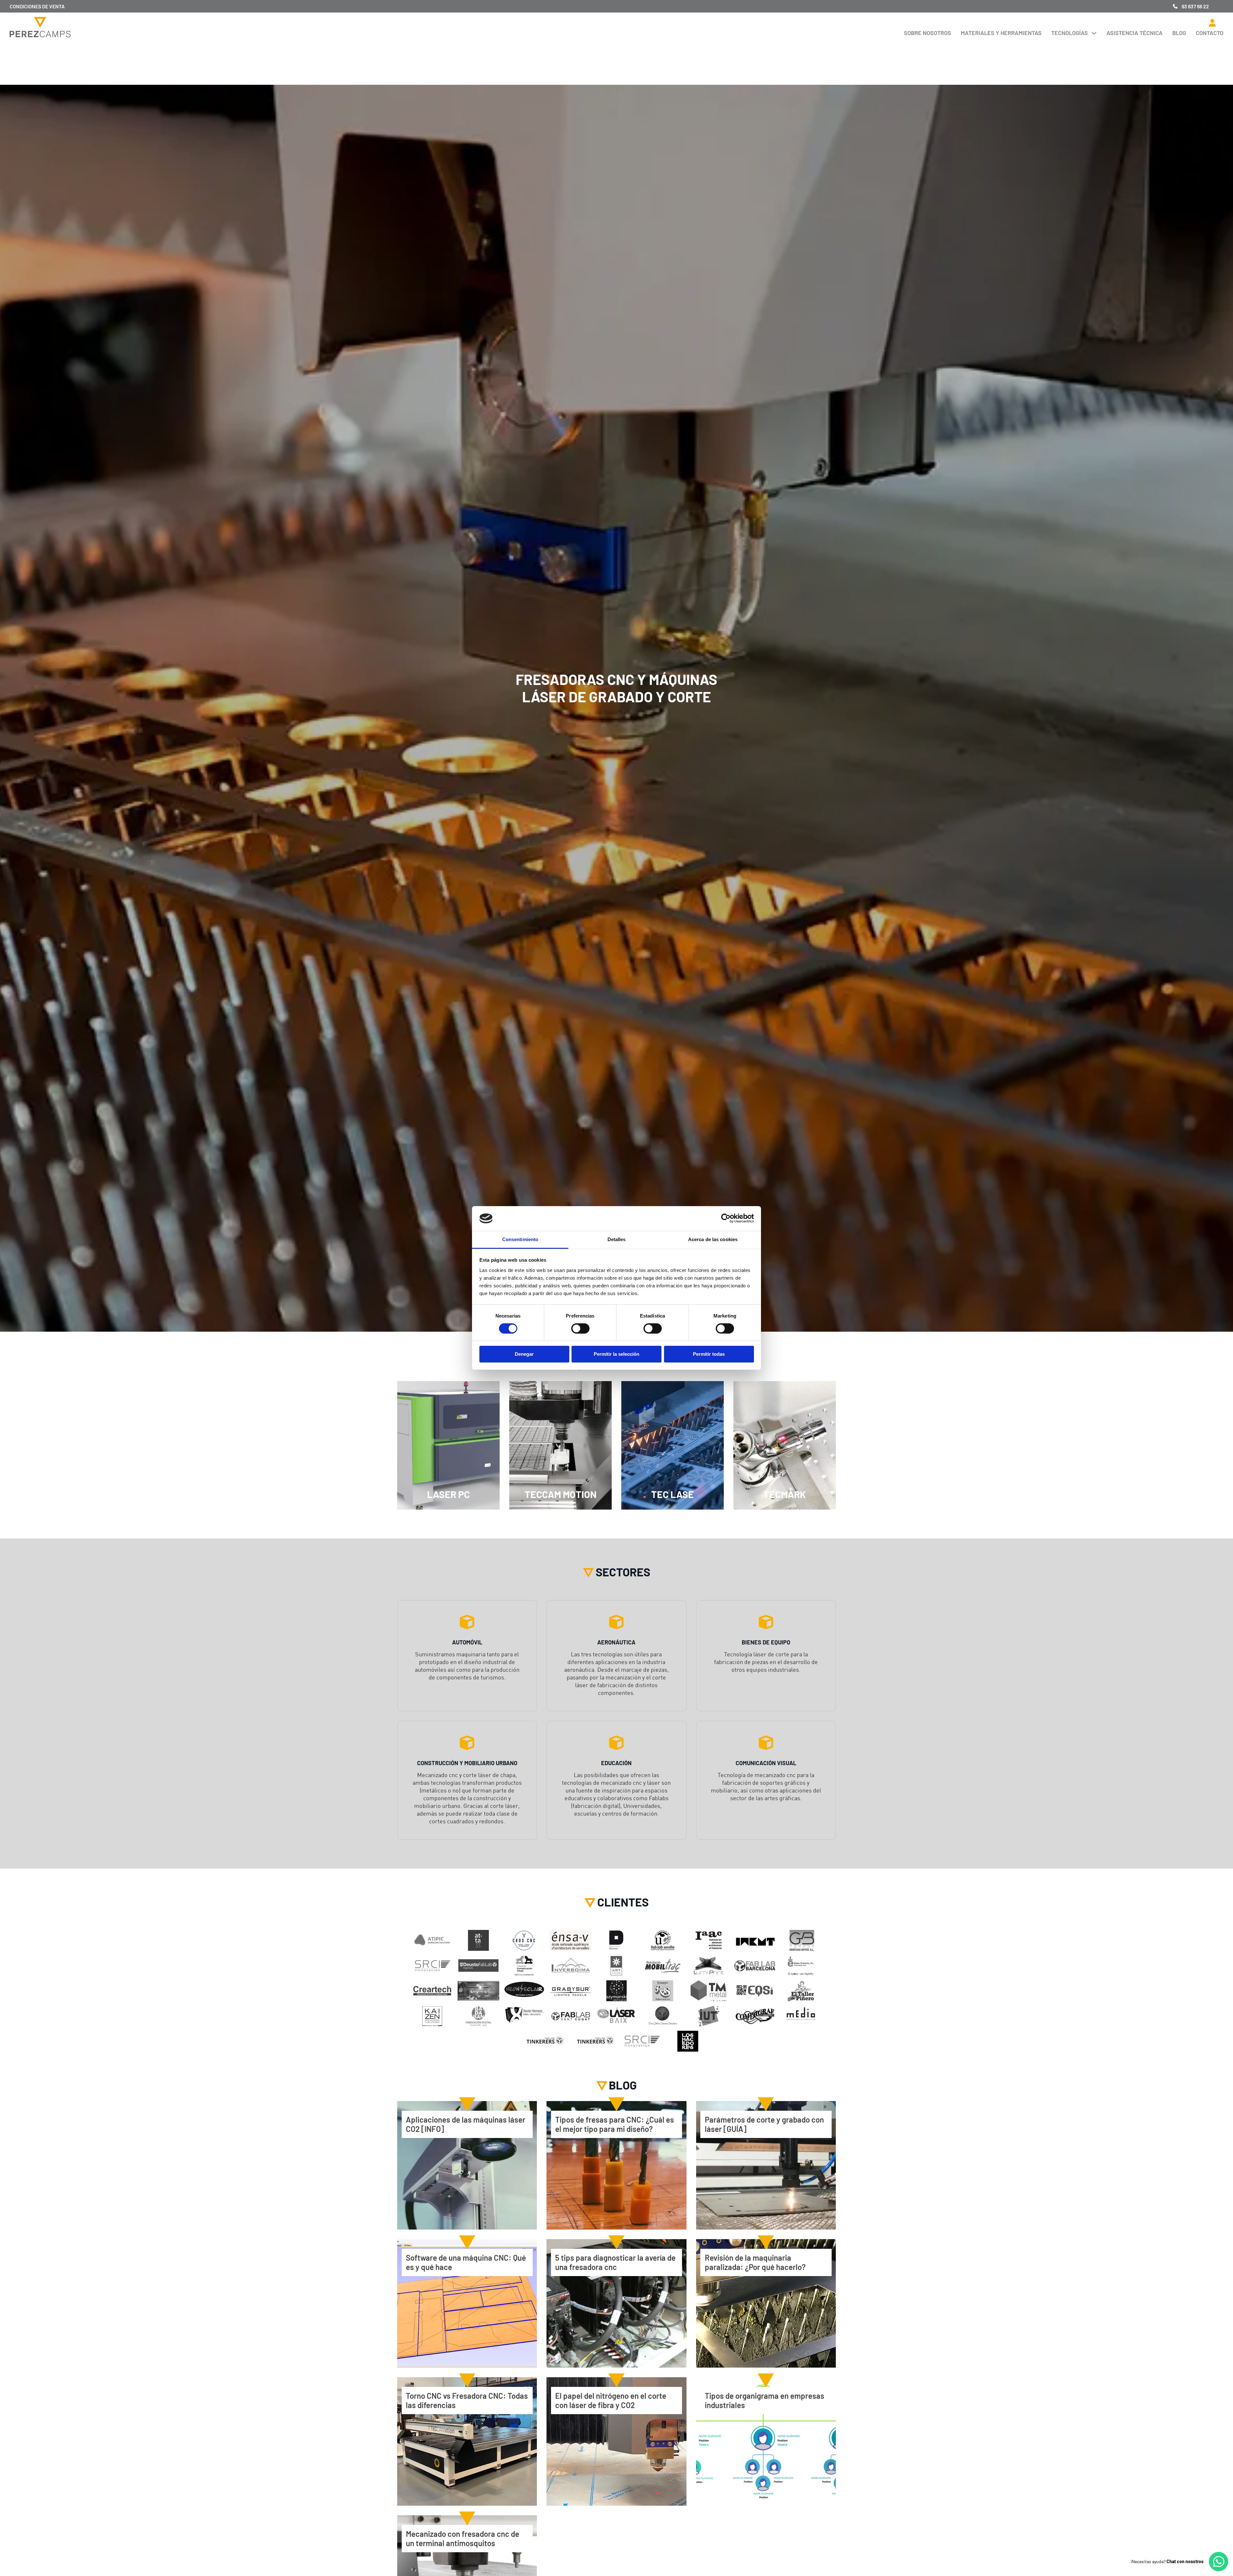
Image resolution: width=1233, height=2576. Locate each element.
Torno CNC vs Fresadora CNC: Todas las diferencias (467, 2400)
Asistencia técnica (1135, 33)
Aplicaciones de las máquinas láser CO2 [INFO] (466, 2124)
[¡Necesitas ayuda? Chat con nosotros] (1219, 2562)
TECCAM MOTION (561, 1494)
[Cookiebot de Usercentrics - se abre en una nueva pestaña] (726, 1218)
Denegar (524, 1354)
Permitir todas (709, 1354)
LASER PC (448, 1494)
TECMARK (785, 1494)
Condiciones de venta (37, 6)
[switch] (580, 1328)
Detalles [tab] (617, 1239)
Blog (1179, 33)
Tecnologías (1070, 33)
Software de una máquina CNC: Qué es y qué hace (466, 2262)
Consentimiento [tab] (520, 1239)
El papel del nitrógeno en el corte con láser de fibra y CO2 (611, 2400)
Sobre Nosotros (927, 33)
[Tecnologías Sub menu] (1094, 33)
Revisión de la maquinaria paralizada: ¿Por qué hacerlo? (755, 2262)
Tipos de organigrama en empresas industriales (765, 2400)
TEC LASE (673, 1494)
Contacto (1210, 33)
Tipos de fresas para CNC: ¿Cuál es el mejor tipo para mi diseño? (615, 2124)
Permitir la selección (616, 1354)
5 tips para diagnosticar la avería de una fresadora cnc (615, 2262)
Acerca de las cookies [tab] (713, 1239)
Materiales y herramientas (1001, 33)
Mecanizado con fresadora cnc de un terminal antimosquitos (463, 2538)
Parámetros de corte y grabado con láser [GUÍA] (764, 2124)
